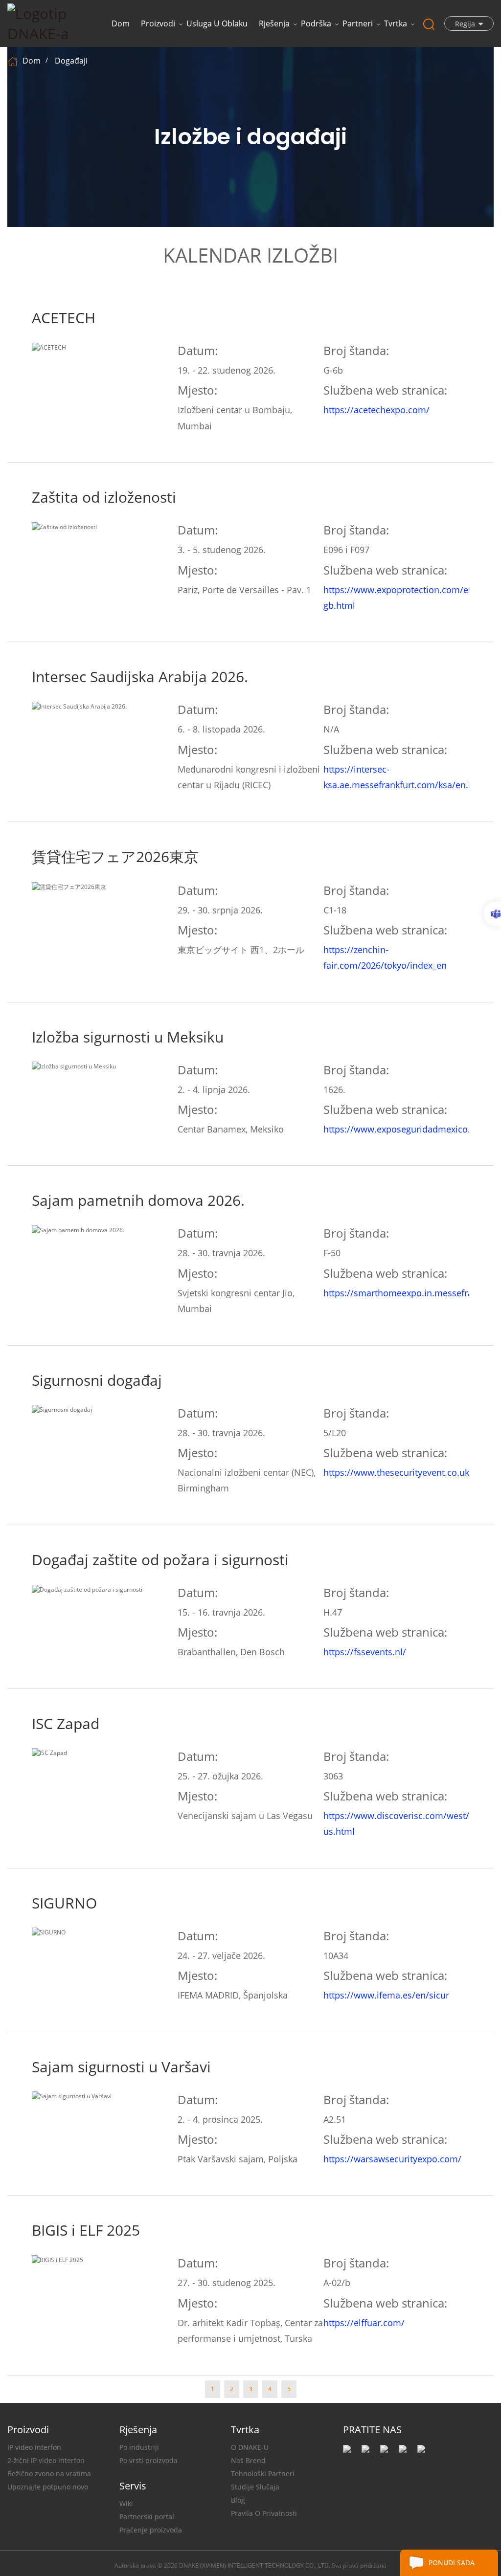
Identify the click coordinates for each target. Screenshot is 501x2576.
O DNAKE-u (250, 2447)
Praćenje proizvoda (151, 2530)
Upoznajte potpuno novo (48, 2487)
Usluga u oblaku (217, 23)
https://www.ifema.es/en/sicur (386, 1995)
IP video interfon (34, 2447)
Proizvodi (158, 23)
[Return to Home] (14, 61)
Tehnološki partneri (263, 2474)
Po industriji (139, 2447)
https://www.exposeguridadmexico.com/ (408, 1129)
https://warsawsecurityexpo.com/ (392, 2159)
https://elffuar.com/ (364, 2323)
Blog (238, 2500)
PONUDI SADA (452, 2563)
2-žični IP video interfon (46, 2460)
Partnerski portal (147, 2517)
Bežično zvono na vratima (49, 2474)
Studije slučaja (255, 2487)
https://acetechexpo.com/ (376, 410)
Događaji (71, 61)
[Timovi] (492, 914)
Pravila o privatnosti (264, 2513)
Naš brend (248, 2460)
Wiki (126, 2503)
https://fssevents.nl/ (365, 1652)
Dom (121, 23)
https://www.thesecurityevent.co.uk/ (398, 1472)
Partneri (358, 23)
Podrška (316, 23)
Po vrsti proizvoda (148, 2460)
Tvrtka (396, 23)
